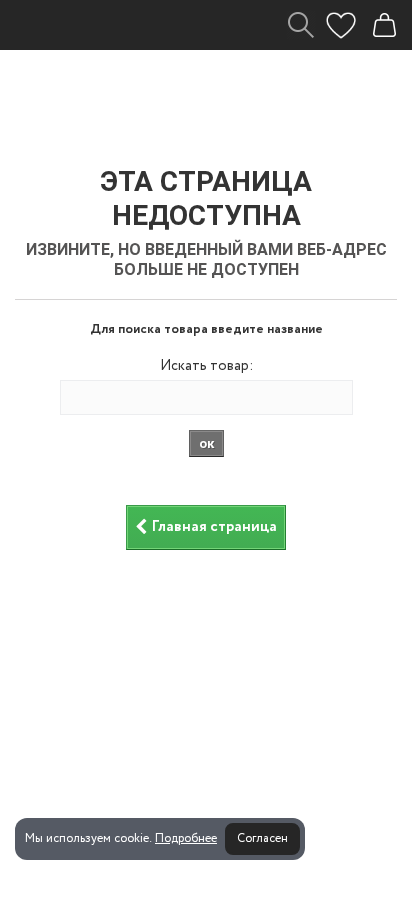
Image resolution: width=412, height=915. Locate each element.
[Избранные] (341, 25)
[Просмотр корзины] (384, 25)
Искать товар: (206, 366)
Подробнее (186, 838)
